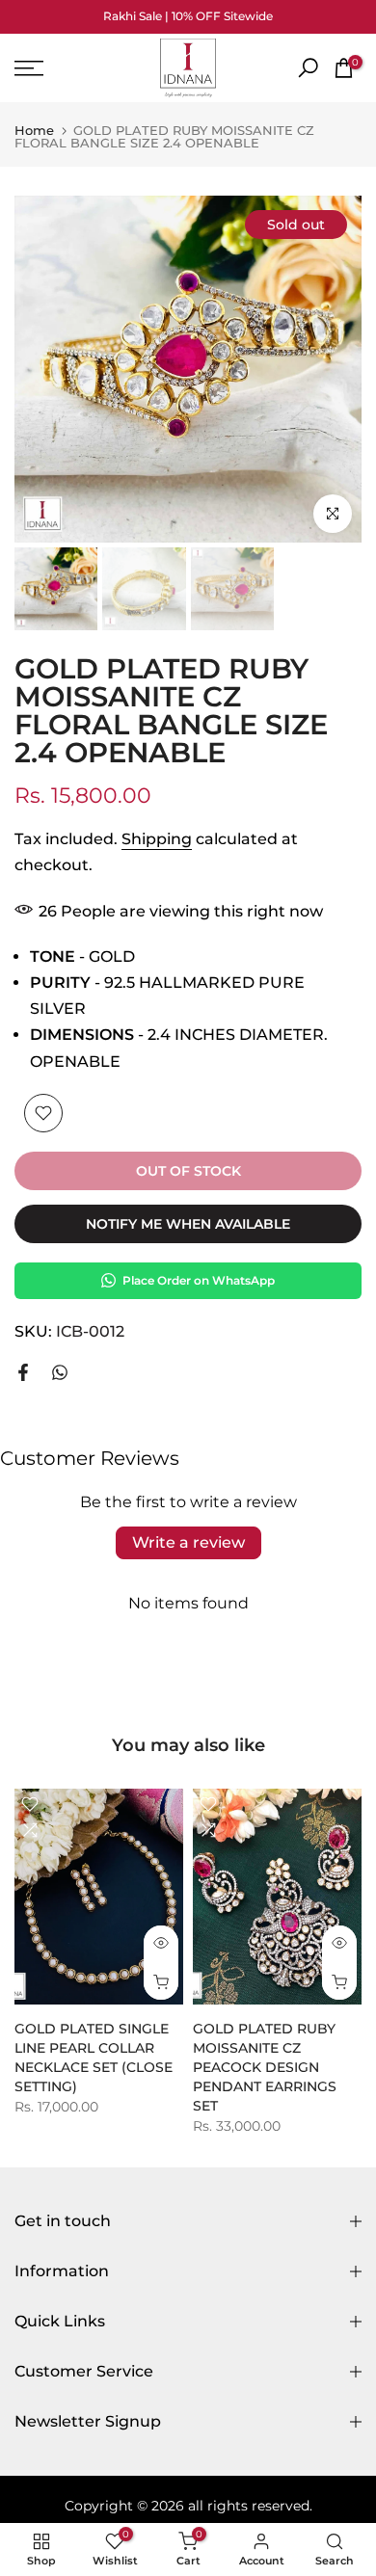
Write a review (188, 1542)
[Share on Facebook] (23, 1372)
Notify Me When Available (188, 1224)
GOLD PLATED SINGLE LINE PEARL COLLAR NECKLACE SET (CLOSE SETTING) (94, 2058)
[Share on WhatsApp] (60, 1372)
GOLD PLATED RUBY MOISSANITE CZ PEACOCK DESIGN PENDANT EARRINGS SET (265, 2067)
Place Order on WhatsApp (199, 1280)
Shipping (157, 839)
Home (34, 131)
